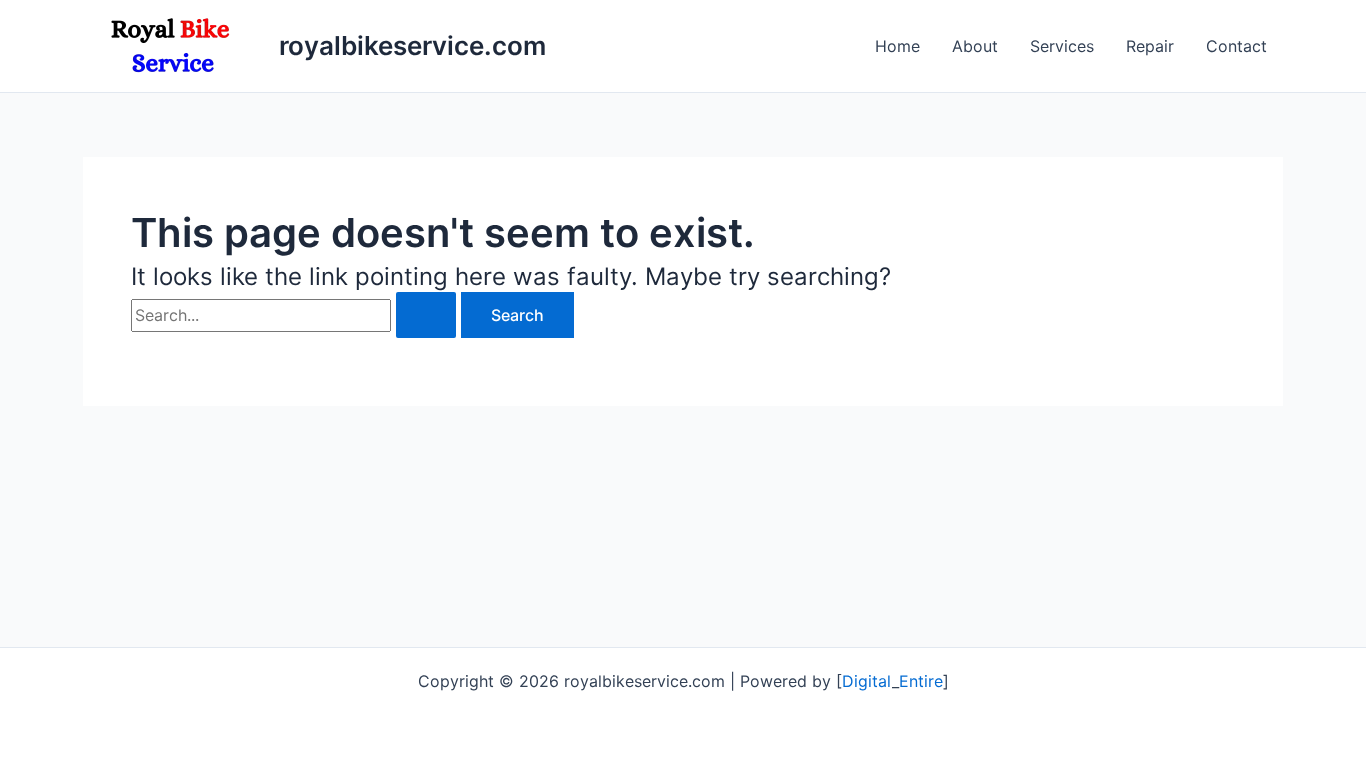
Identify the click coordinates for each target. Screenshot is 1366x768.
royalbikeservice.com (412, 45)
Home (897, 46)
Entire (921, 681)
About (975, 46)
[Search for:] (296, 315)
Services (1062, 46)
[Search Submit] (426, 315)
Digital (867, 681)
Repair (1150, 46)
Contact (1236, 46)
